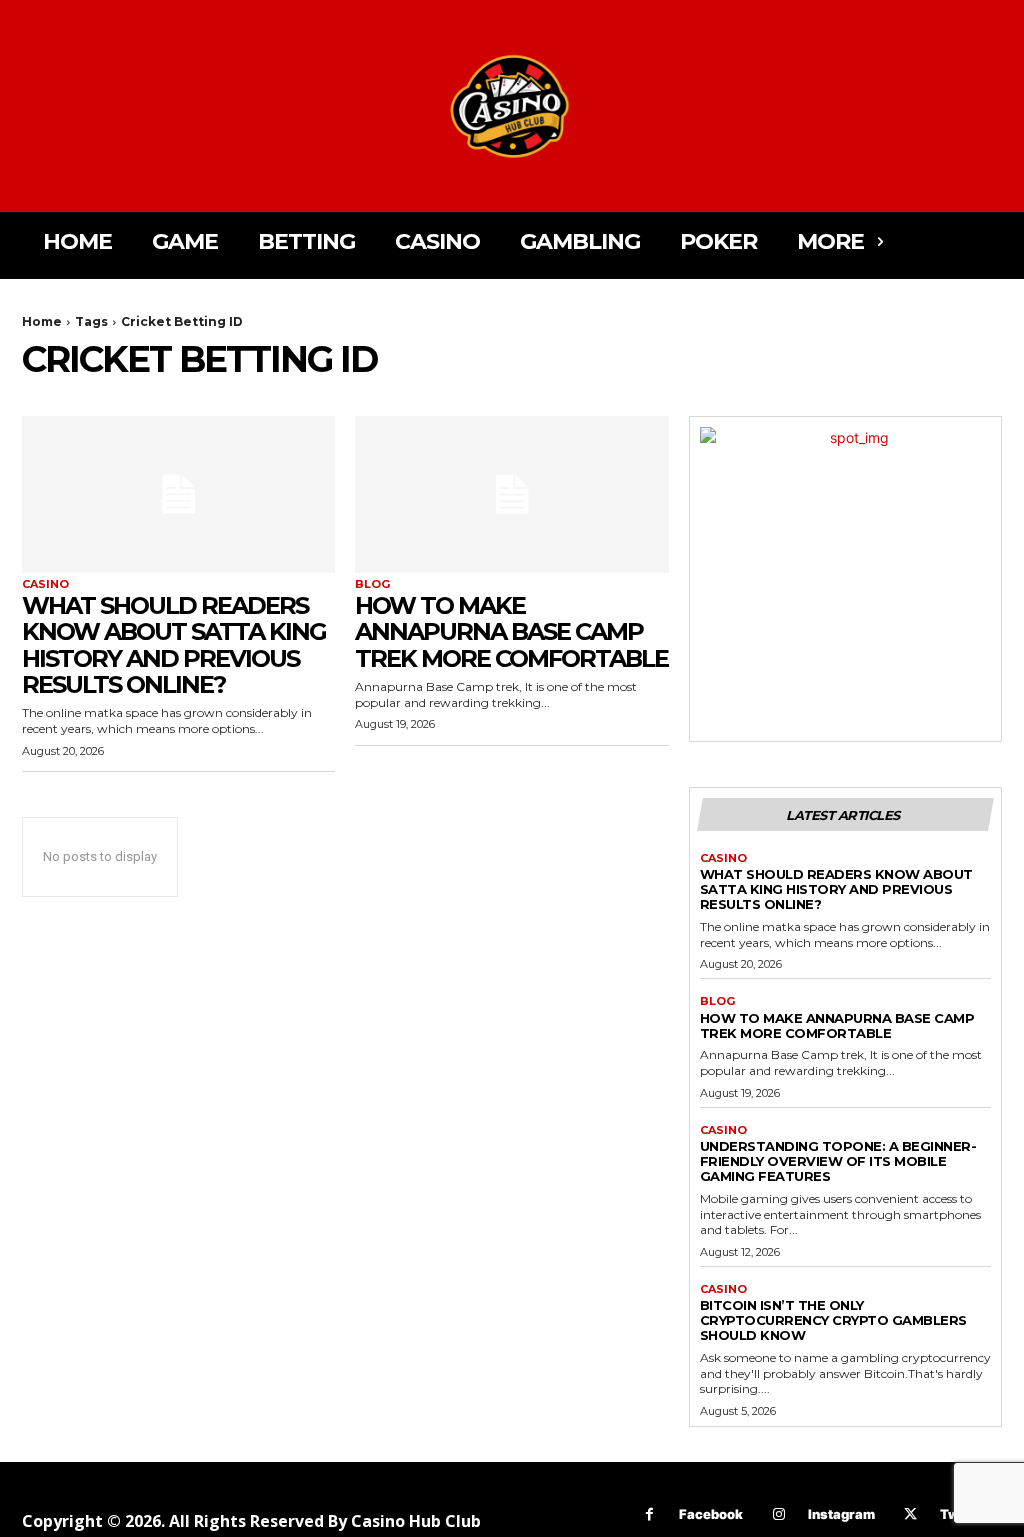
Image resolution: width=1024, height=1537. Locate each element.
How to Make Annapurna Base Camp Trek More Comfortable (511, 632)
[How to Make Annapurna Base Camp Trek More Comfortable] (511, 494)
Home (42, 321)
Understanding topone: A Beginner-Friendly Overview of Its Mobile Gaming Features (838, 1161)
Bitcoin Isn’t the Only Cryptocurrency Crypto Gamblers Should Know (833, 1320)
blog (372, 584)
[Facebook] (649, 1514)
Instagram (841, 1514)
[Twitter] (910, 1514)
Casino (45, 584)
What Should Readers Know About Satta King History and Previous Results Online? (174, 645)
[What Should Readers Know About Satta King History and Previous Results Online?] (178, 494)
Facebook (711, 1514)
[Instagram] (778, 1514)
